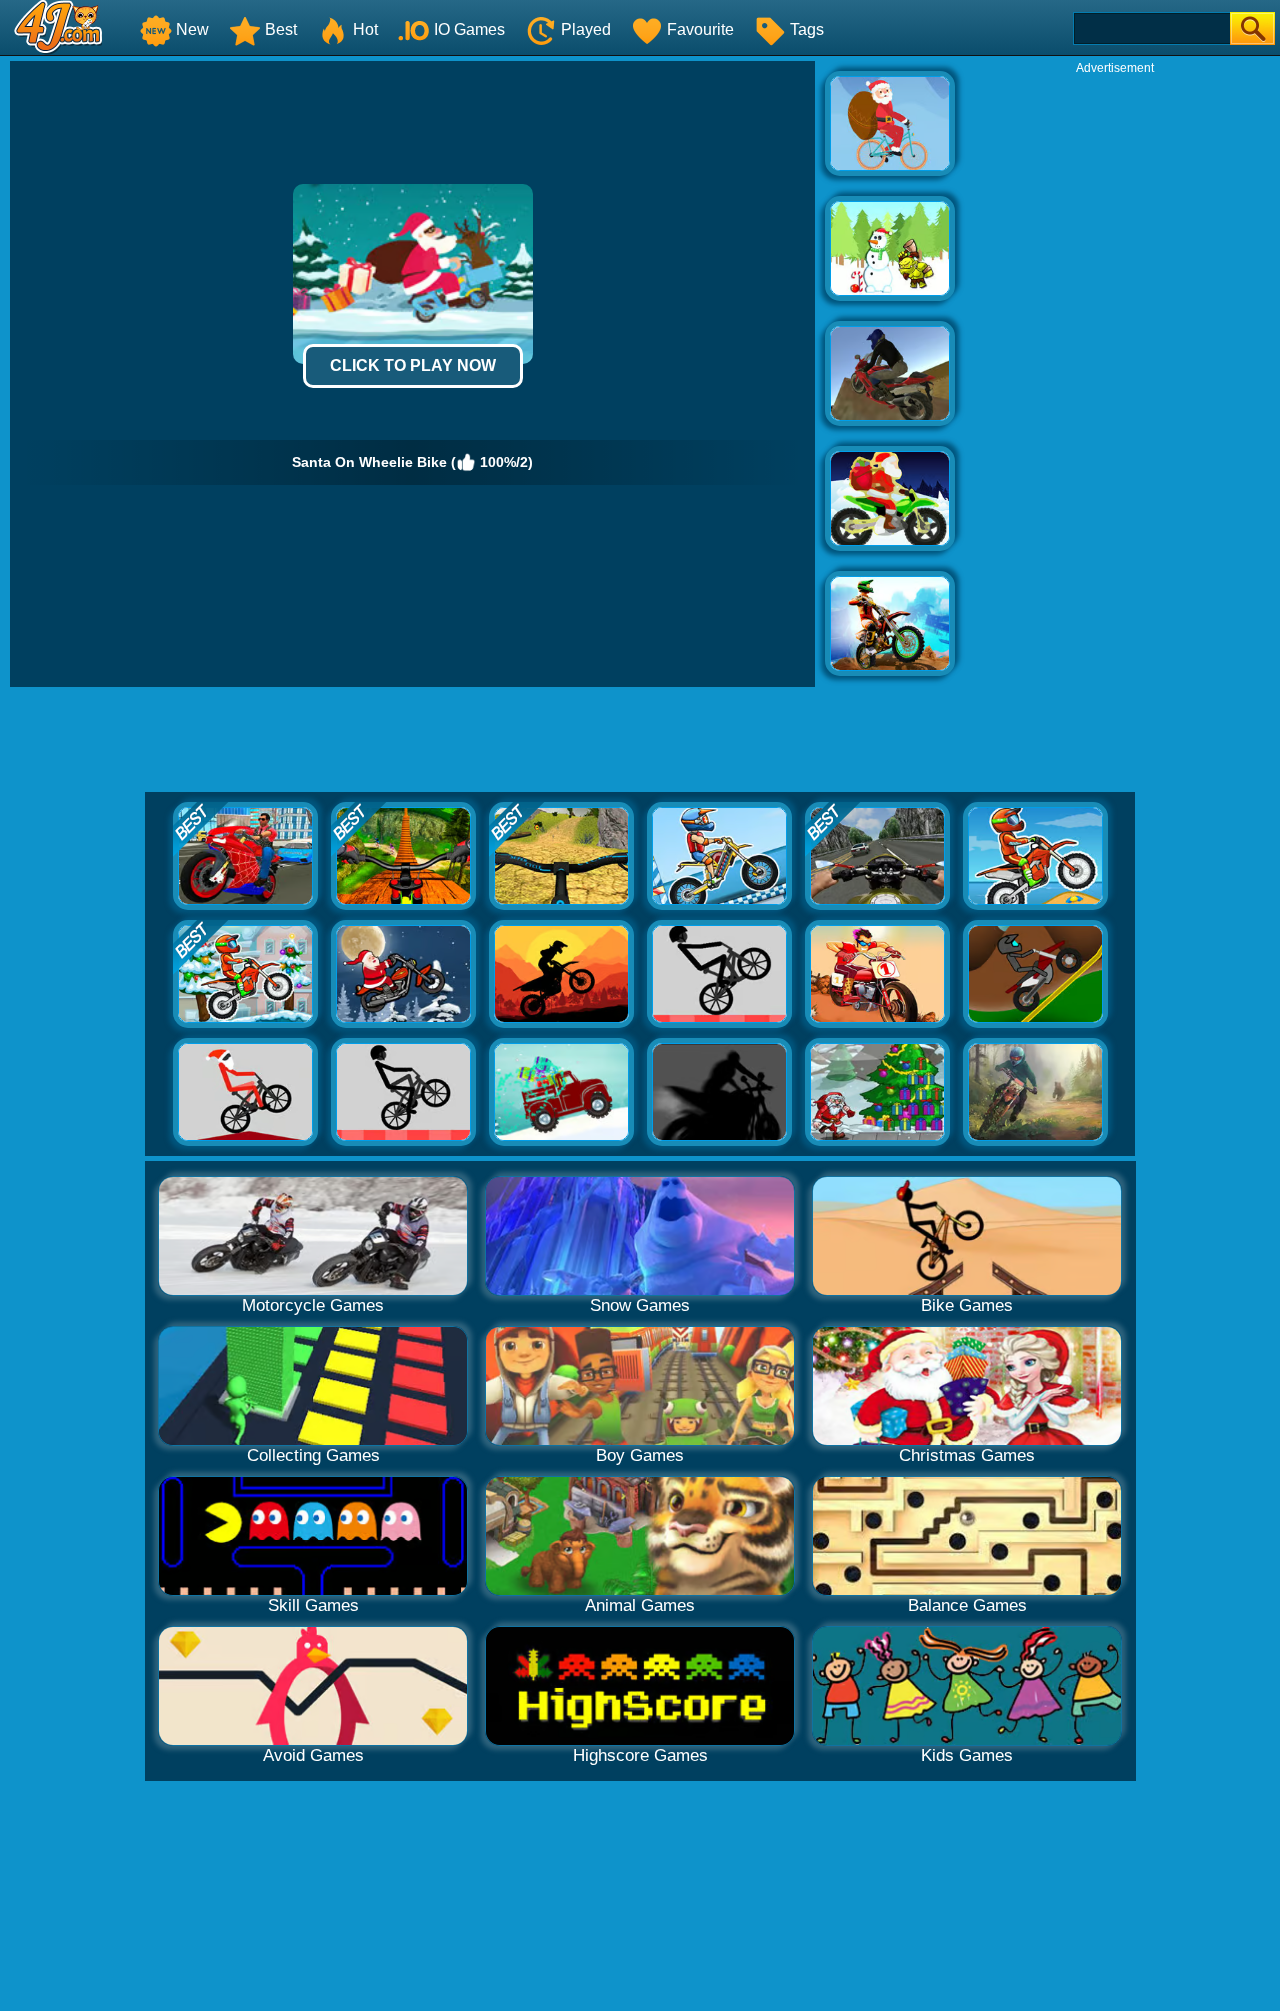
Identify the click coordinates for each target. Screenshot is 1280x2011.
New (192, 29)
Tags (807, 29)
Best (281, 29)
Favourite (700, 29)
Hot (365, 29)
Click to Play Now (413, 365)
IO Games (469, 29)
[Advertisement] (1115, 376)
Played (586, 29)
